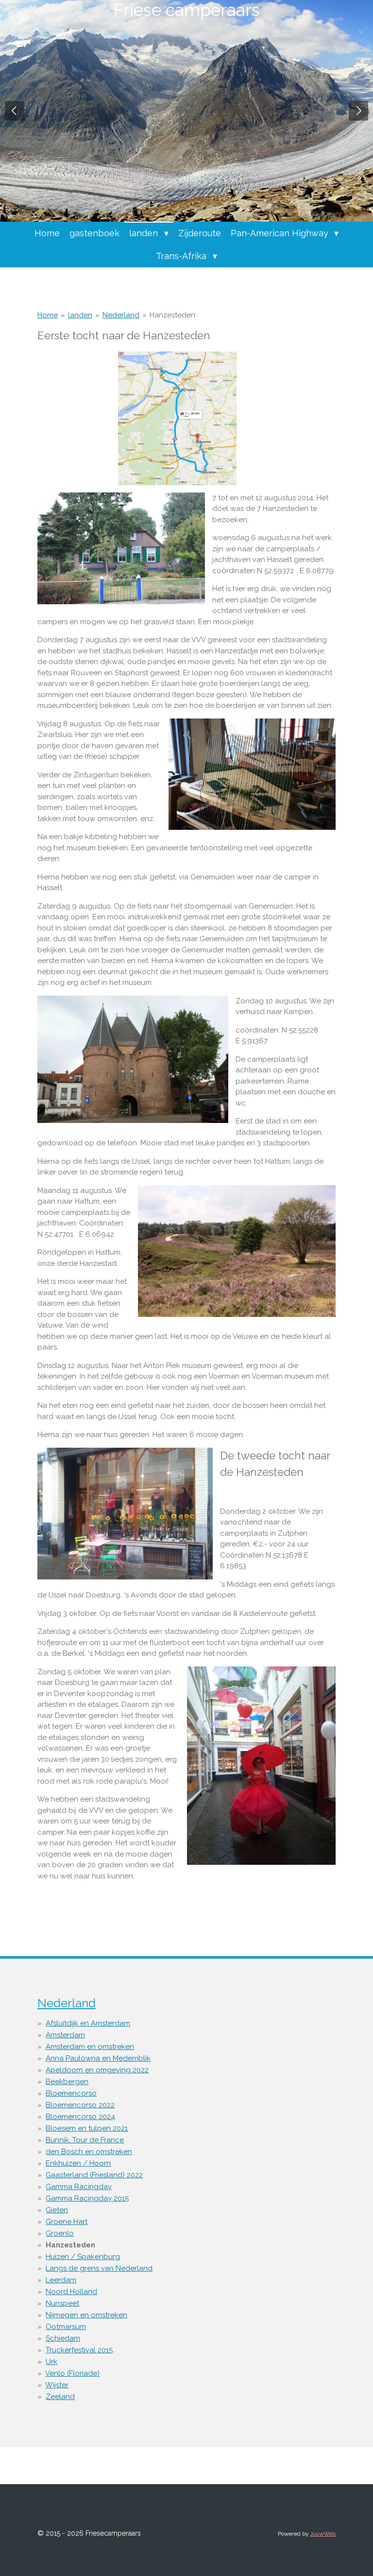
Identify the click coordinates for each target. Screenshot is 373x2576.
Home (48, 315)
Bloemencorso (71, 2093)
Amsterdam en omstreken (90, 2047)
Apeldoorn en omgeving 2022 (97, 2070)
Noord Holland (71, 2292)
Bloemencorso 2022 (80, 2105)
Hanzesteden (172, 315)
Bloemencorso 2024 (80, 2117)
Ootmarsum (66, 2327)
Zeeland (60, 2397)
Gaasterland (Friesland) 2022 (94, 2175)
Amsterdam (65, 2035)
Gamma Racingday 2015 (87, 2198)
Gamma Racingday (79, 2187)
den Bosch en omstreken (89, 2152)
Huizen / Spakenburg (83, 2257)
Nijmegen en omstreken (86, 2315)
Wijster (57, 2385)
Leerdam (61, 2280)
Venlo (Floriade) (72, 2373)
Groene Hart (67, 2222)
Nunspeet (62, 2303)
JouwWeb (323, 2534)
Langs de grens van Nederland (99, 2268)
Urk (51, 2362)
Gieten (57, 2210)
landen (80, 315)
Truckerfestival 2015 (79, 2350)
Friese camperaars (187, 10)
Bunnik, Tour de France (85, 2140)
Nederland (121, 315)
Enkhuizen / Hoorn (78, 2163)
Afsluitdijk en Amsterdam (88, 2023)
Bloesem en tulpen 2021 (87, 2128)
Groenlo (60, 2233)
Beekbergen (67, 2082)
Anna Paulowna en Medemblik (98, 2058)
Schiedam (63, 2338)
